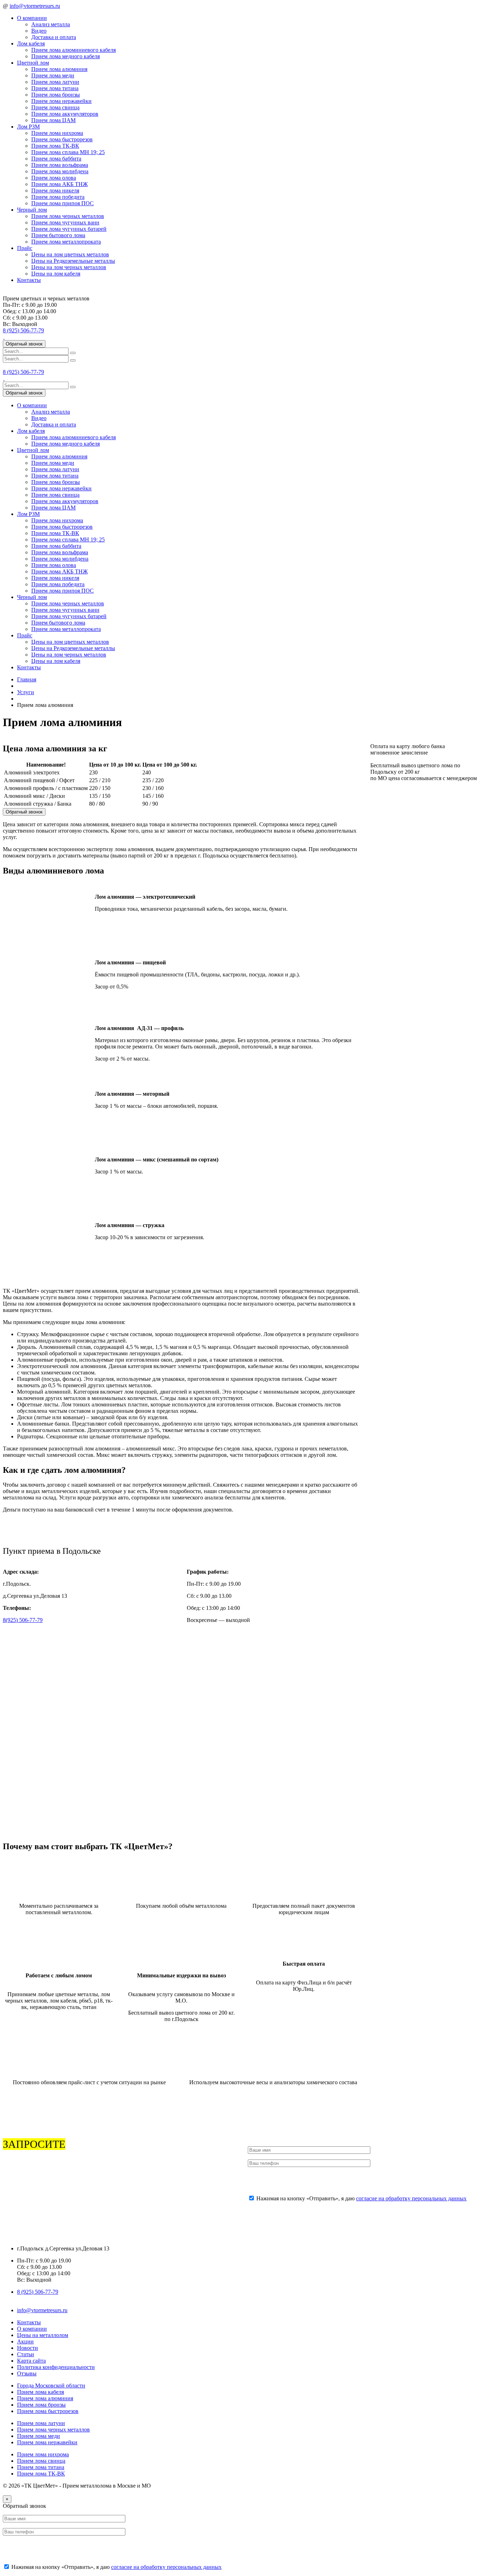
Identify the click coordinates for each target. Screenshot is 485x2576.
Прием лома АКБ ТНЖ (59, 184)
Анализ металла (51, 24)
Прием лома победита (58, 197)
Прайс (25, 248)
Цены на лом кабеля (56, 274)
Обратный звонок (24, 344)
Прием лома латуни (55, 82)
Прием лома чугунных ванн (65, 222)
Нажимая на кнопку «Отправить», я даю (361, 2198)
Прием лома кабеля (40, 2392)
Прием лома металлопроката (66, 242)
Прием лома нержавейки (61, 101)
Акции (25, 2341)
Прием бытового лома (58, 235)
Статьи (26, 2354)
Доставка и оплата (54, 37)
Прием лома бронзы (56, 95)
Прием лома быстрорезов (62, 139)
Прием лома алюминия (59, 69)
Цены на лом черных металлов (69, 267)
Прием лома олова (54, 178)
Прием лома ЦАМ (53, 120)
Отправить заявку (276, 2181)
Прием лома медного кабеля (66, 56)
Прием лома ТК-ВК (55, 146)
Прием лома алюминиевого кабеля (73, 50)
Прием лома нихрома (57, 133)
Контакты (29, 280)
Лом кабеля (31, 43)
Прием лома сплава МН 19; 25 (68, 152)
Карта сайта (31, 2361)
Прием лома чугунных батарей (69, 229)
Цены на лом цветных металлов (70, 254)
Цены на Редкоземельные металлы (73, 261)
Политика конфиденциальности (56, 2367)
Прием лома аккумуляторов (65, 114)
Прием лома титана (55, 88)
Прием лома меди (53, 75)
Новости (28, 2348)
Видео (39, 31)
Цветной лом (33, 63)
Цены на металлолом (43, 2335)
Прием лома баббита (56, 159)
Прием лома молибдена (60, 171)
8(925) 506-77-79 (23, 1620)
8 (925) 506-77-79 (23, 330)
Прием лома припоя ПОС (62, 203)
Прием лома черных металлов (68, 216)
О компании (32, 18)
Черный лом (32, 210)
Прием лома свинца (55, 107)
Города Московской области (51, 2386)
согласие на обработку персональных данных (411, 2198)
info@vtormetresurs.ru (35, 6)
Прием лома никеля (55, 190)
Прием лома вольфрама (60, 165)
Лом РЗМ (28, 127)
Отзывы (27, 2373)
